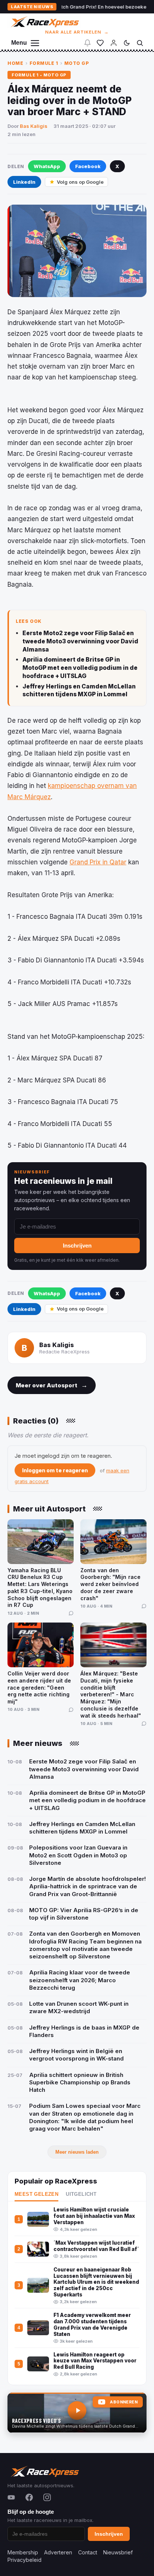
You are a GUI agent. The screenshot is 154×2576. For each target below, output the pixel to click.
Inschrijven (77, 1246)
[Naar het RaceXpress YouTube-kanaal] (77, 2413)
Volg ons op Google (80, 182)
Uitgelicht (81, 2194)
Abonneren (124, 2402)
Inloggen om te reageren (55, 1470)
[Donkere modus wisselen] (127, 43)
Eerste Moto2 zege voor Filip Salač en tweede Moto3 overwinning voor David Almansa (80, 641)
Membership (23, 2552)
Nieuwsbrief (118, 2552)
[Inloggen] (114, 43)
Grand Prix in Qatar (98, 862)
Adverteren (58, 2552)
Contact (88, 2552)
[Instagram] (47, 2497)
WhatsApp (47, 166)
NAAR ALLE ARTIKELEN (77, 32)
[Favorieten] (100, 43)
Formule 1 (44, 63)
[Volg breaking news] (87, 43)
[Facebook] (29, 2497)
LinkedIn (24, 182)
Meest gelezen (36, 2194)
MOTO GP (77, 63)
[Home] (44, 22)
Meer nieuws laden (77, 2152)
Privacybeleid (24, 2560)
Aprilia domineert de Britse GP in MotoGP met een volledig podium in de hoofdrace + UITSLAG (80, 668)
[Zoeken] (140, 43)
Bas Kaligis (34, 126)
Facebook (88, 166)
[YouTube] (11, 2497)
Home (15, 63)
